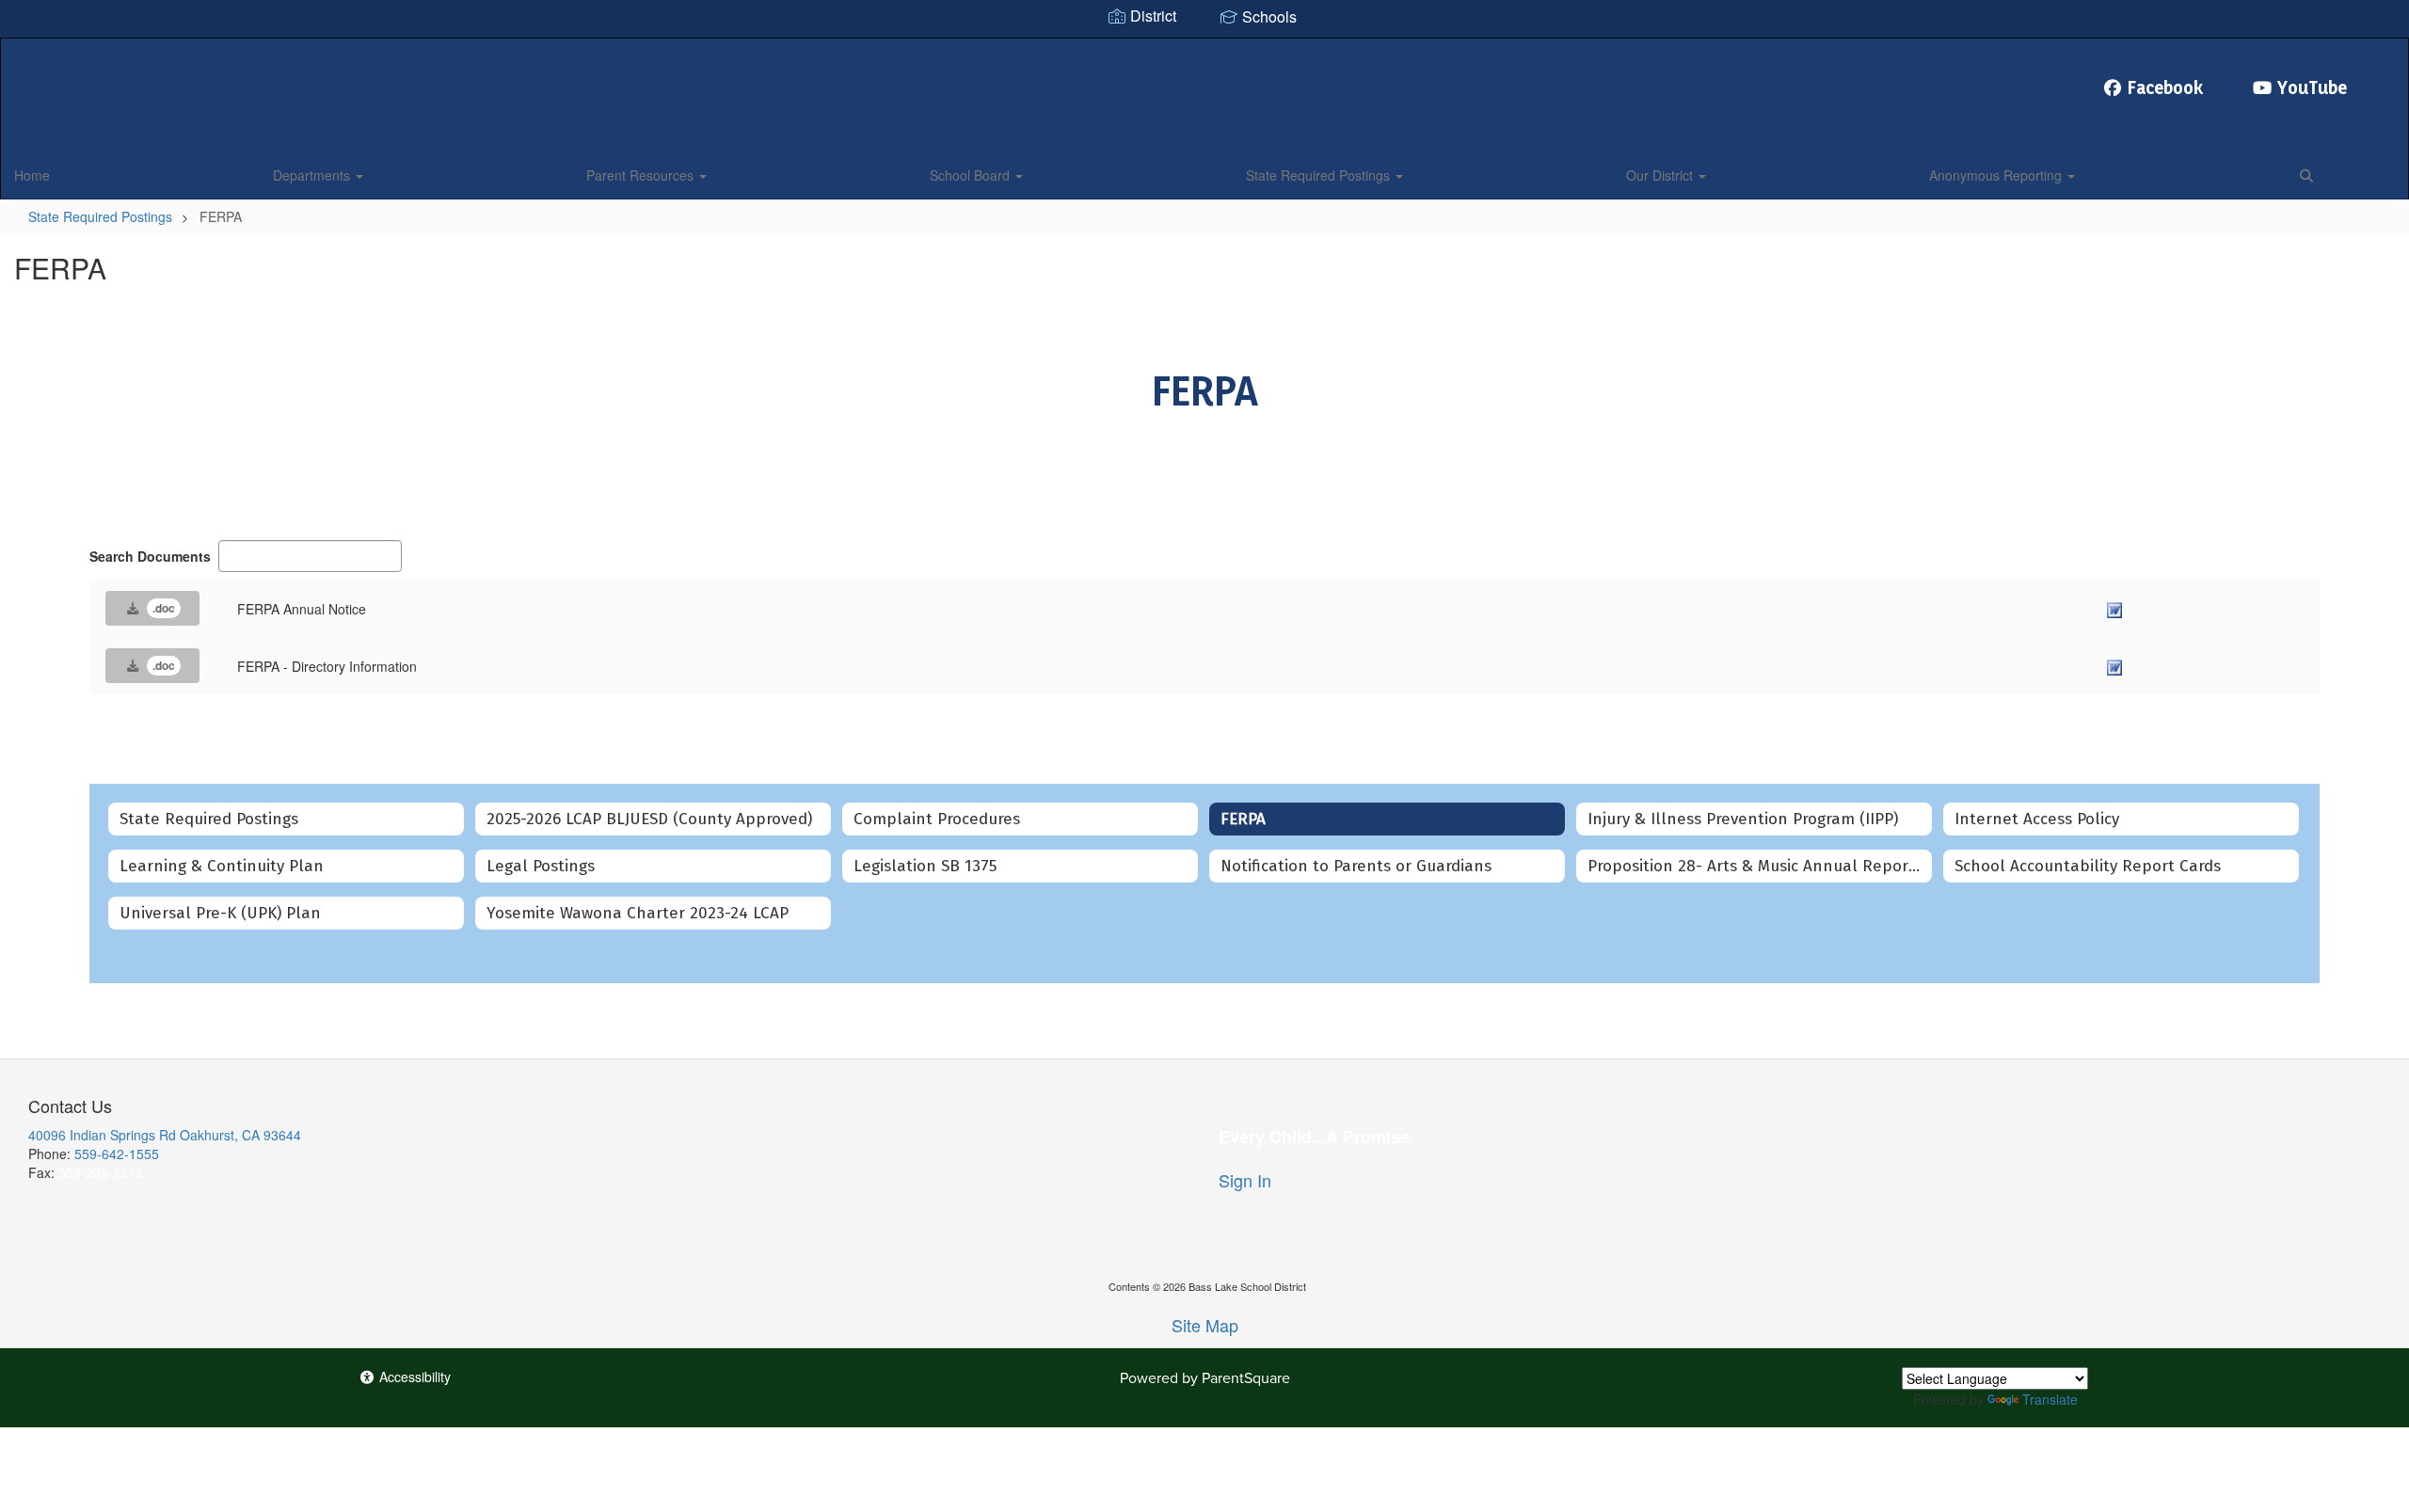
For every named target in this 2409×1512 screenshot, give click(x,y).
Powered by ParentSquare (1205, 1377)
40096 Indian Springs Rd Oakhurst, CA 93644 (165, 1135)
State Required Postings (1320, 175)
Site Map (1205, 1325)
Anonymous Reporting (1997, 175)
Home (32, 175)
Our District (1661, 175)
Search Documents (150, 556)
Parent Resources (642, 175)
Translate (2050, 1399)
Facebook (2166, 88)
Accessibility (413, 1377)
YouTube (2312, 88)
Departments (313, 175)
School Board (972, 175)
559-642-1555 (117, 1154)
